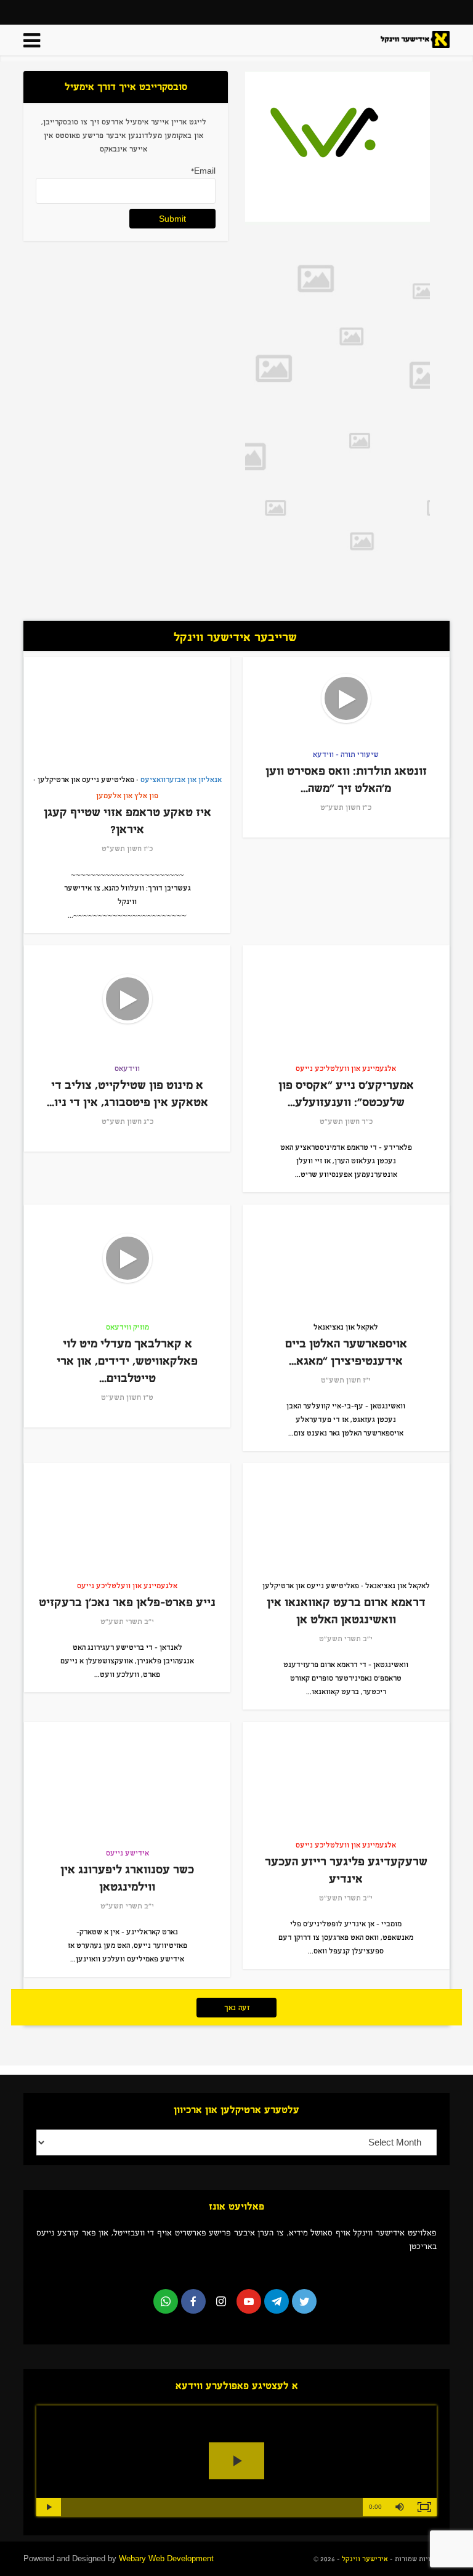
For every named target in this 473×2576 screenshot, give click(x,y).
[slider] (212, 2507)
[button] (400, 2507)
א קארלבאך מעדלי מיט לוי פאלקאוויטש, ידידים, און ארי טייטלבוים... (127, 1361)
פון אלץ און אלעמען (127, 796)
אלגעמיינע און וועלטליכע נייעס (346, 1068)
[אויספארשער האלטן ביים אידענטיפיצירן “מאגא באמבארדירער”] (346, 1258)
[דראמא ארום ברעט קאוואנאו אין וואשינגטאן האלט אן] (346, 1517)
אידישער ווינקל (364, 2559)
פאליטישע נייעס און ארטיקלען (86, 780)
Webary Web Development (166, 2558)
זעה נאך (237, 2008)
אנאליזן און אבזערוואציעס (181, 780)
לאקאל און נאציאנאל (346, 1327)
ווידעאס (127, 1068)
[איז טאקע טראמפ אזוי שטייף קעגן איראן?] (127, 711)
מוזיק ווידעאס (127, 1327)
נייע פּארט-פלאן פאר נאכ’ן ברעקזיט (127, 1602)
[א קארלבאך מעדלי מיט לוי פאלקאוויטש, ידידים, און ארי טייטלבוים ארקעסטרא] (127, 1258)
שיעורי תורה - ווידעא (346, 754)
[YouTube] (249, 2301)
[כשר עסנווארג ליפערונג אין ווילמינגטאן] (127, 1780)
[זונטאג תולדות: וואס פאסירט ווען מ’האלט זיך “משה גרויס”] (346, 698)
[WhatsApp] (166, 2301)
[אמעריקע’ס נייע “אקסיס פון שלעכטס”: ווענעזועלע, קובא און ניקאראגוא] (346, 999)
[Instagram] (221, 2301)
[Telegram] (277, 2301)
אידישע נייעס (127, 1853)
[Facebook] (193, 2301)
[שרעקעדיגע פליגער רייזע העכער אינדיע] (346, 1775)
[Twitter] (304, 2301)
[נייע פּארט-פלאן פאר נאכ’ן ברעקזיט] (127, 1517)
